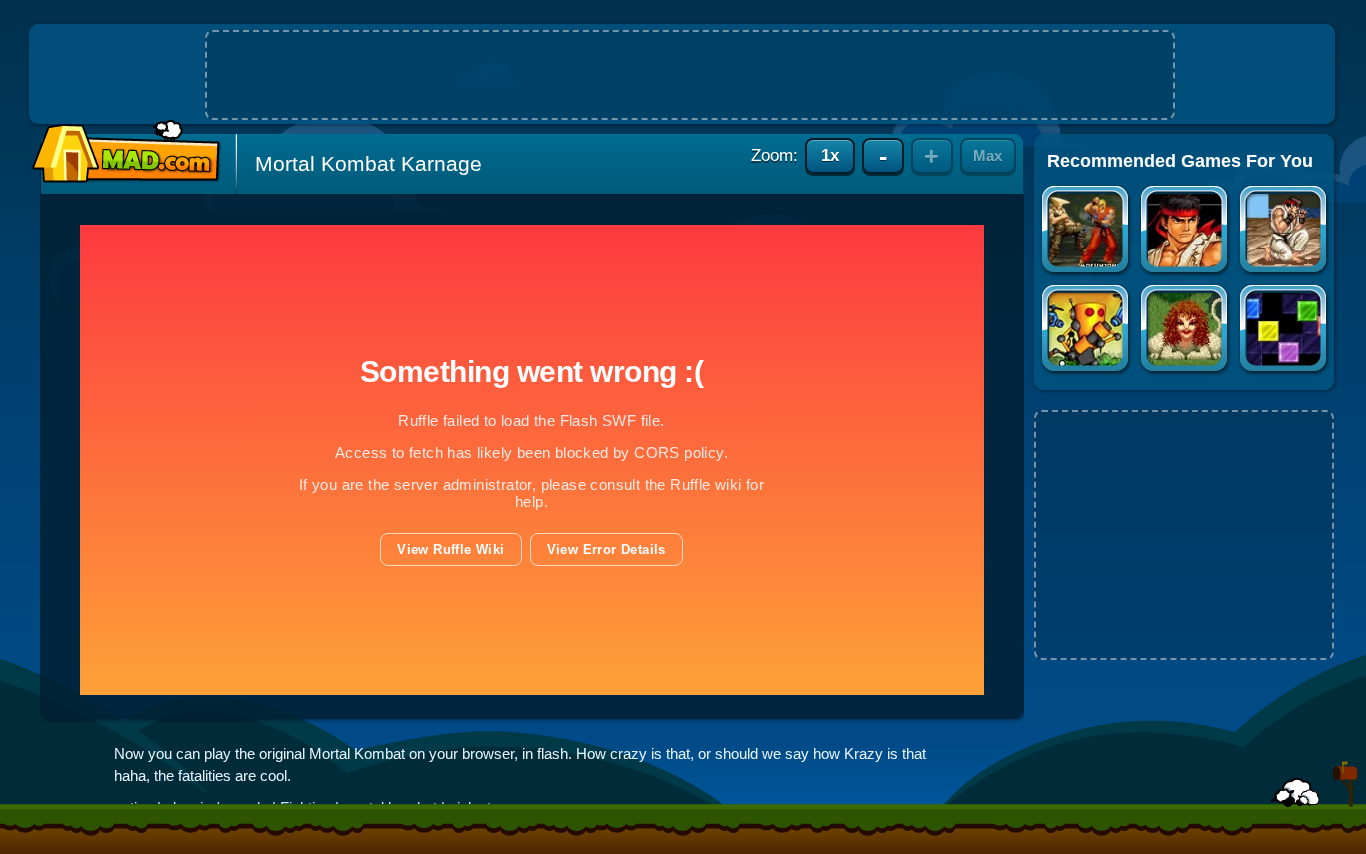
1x (830, 155)
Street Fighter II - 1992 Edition (1284, 231)
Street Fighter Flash (1086, 231)
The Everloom (1185, 330)
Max (987, 155)
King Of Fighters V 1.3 (1185, 231)
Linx (1284, 330)
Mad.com (121, 152)
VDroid (1086, 330)
